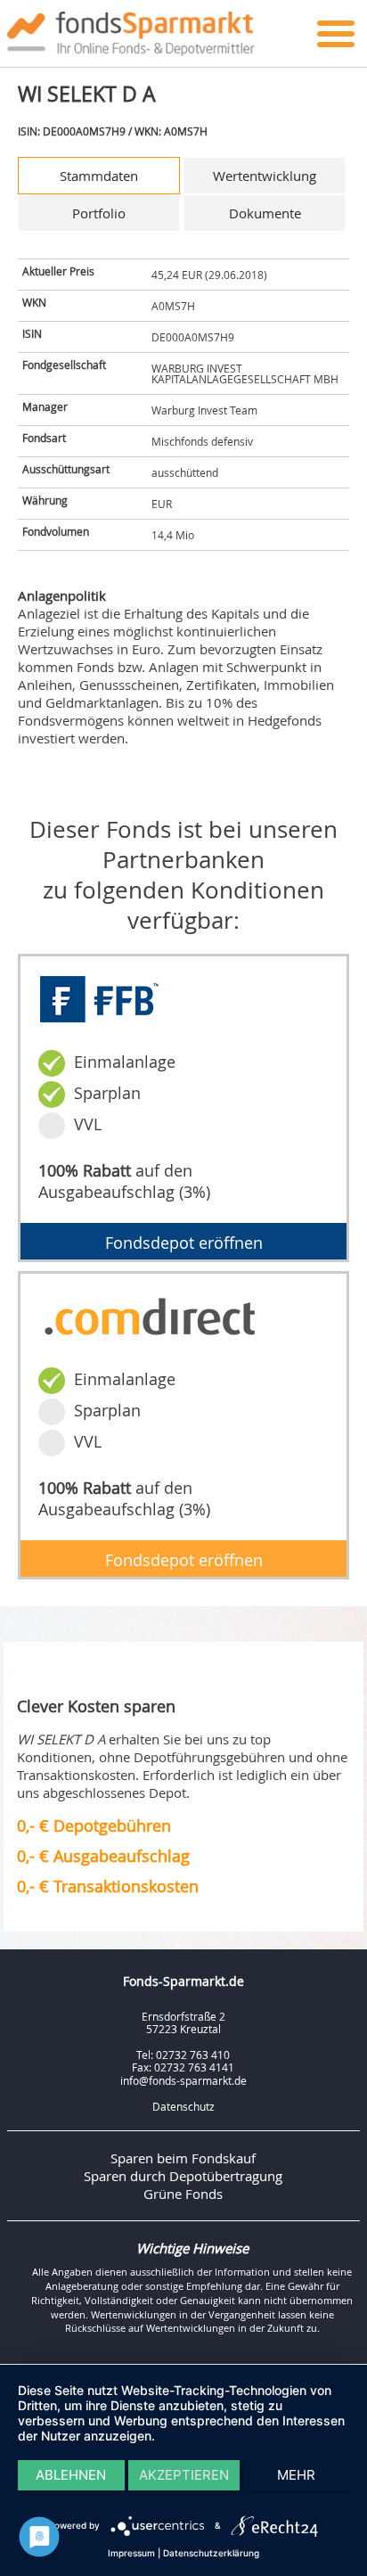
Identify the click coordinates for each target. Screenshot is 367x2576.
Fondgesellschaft (64, 365)
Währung (45, 500)
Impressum (131, 2553)
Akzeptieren (184, 2475)
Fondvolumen (56, 531)
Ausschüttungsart (66, 469)
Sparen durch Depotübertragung (183, 2176)
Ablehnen (71, 2475)
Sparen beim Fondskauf (183, 2158)
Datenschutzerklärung (211, 2553)
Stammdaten (99, 176)
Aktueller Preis (58, 271)
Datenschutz (183, 2106)
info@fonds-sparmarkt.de (183, 2080)
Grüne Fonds (183, 2194)
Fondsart (44, 438)
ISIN (32, 333)
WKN (34, 302)
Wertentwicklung (265, 176)
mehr (296, 2475)
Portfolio (99, 213)
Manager (45, 406)
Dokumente (265, 213)
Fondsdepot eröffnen (184, 1243)
